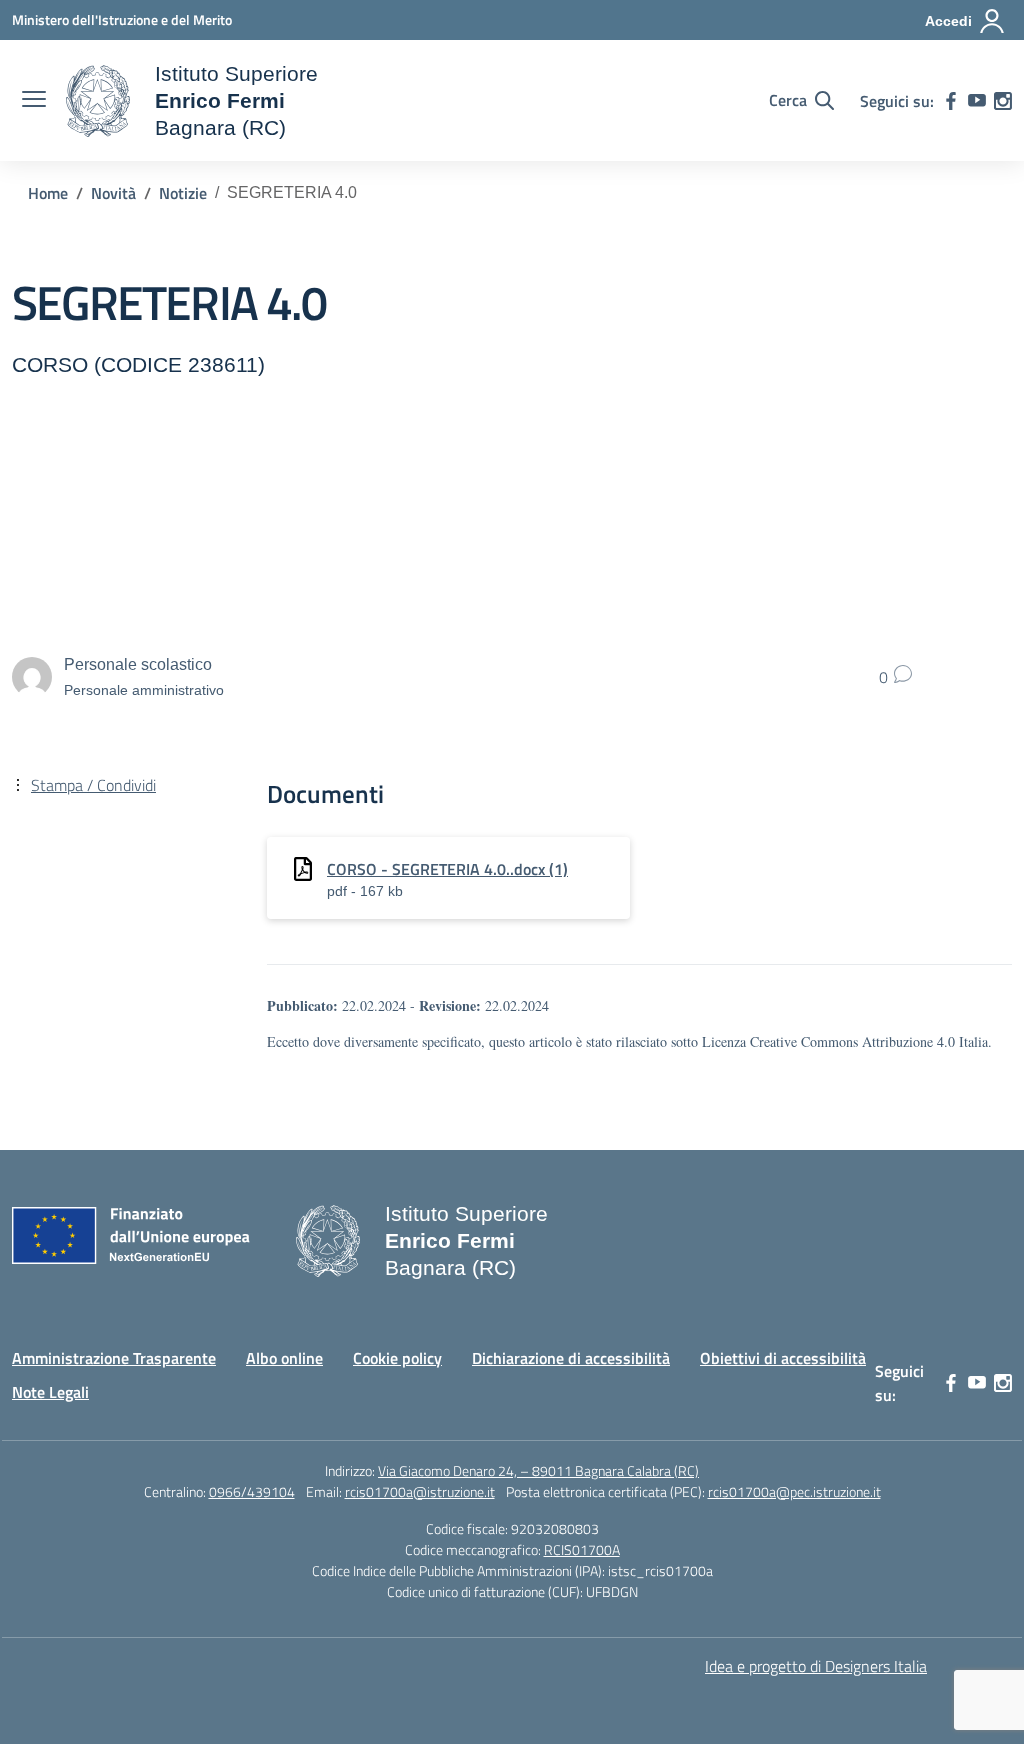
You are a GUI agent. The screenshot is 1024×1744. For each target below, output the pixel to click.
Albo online (284, 1358)
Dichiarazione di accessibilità (571, 1358)
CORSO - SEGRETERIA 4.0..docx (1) (447, 869)
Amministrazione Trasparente (114, 1358)
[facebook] (951, 101)
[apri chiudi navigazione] (34, 101)
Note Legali (50, 1392)
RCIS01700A (582, 1549)
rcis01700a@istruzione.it (420, 1491)
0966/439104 (252, 1491)
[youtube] (977, 101)
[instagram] (1003, 101)
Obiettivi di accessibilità (783, 1358)
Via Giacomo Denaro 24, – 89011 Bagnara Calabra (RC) (538, 1470)
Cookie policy (397, 1358)
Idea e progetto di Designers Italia (816, 1666)
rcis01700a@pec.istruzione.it (794, 1491)
